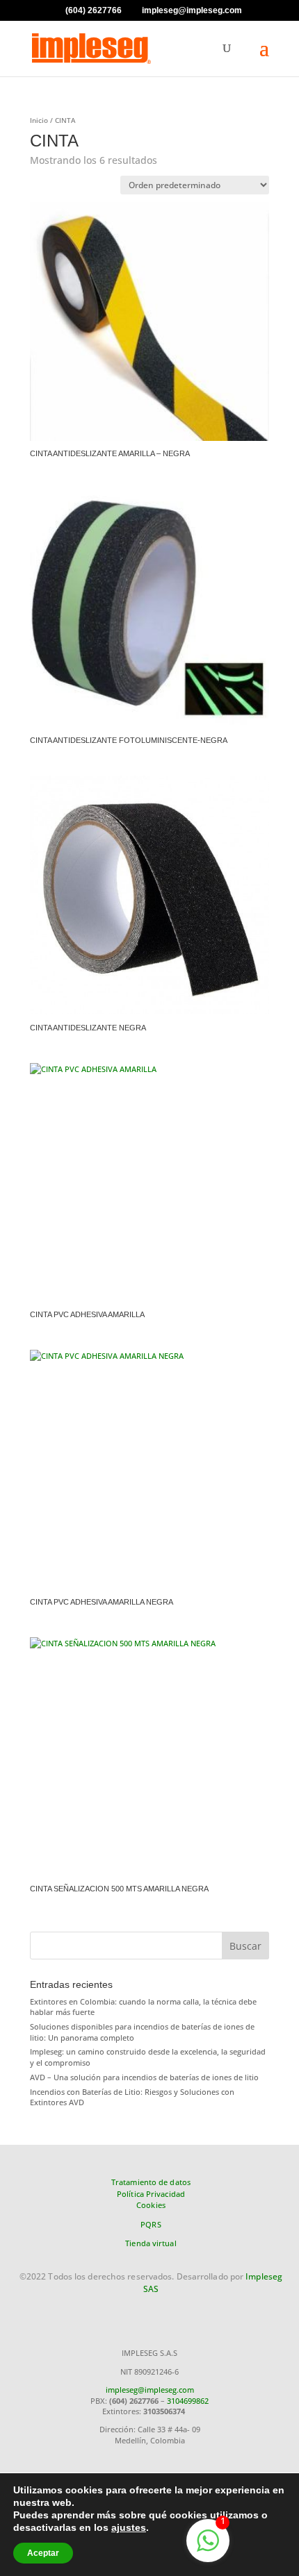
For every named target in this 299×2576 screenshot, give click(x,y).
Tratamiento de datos (151, 2182)
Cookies (151, 2205)
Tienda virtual (151, 2243)
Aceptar (43, 2553)
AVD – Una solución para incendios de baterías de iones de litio (144, 2077)
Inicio (39, 120)
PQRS (151, 2224)
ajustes (129, 2527)
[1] (208, 2549)
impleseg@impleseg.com (150, 2390)
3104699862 (188, 2401)
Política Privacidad (151, 2194)
